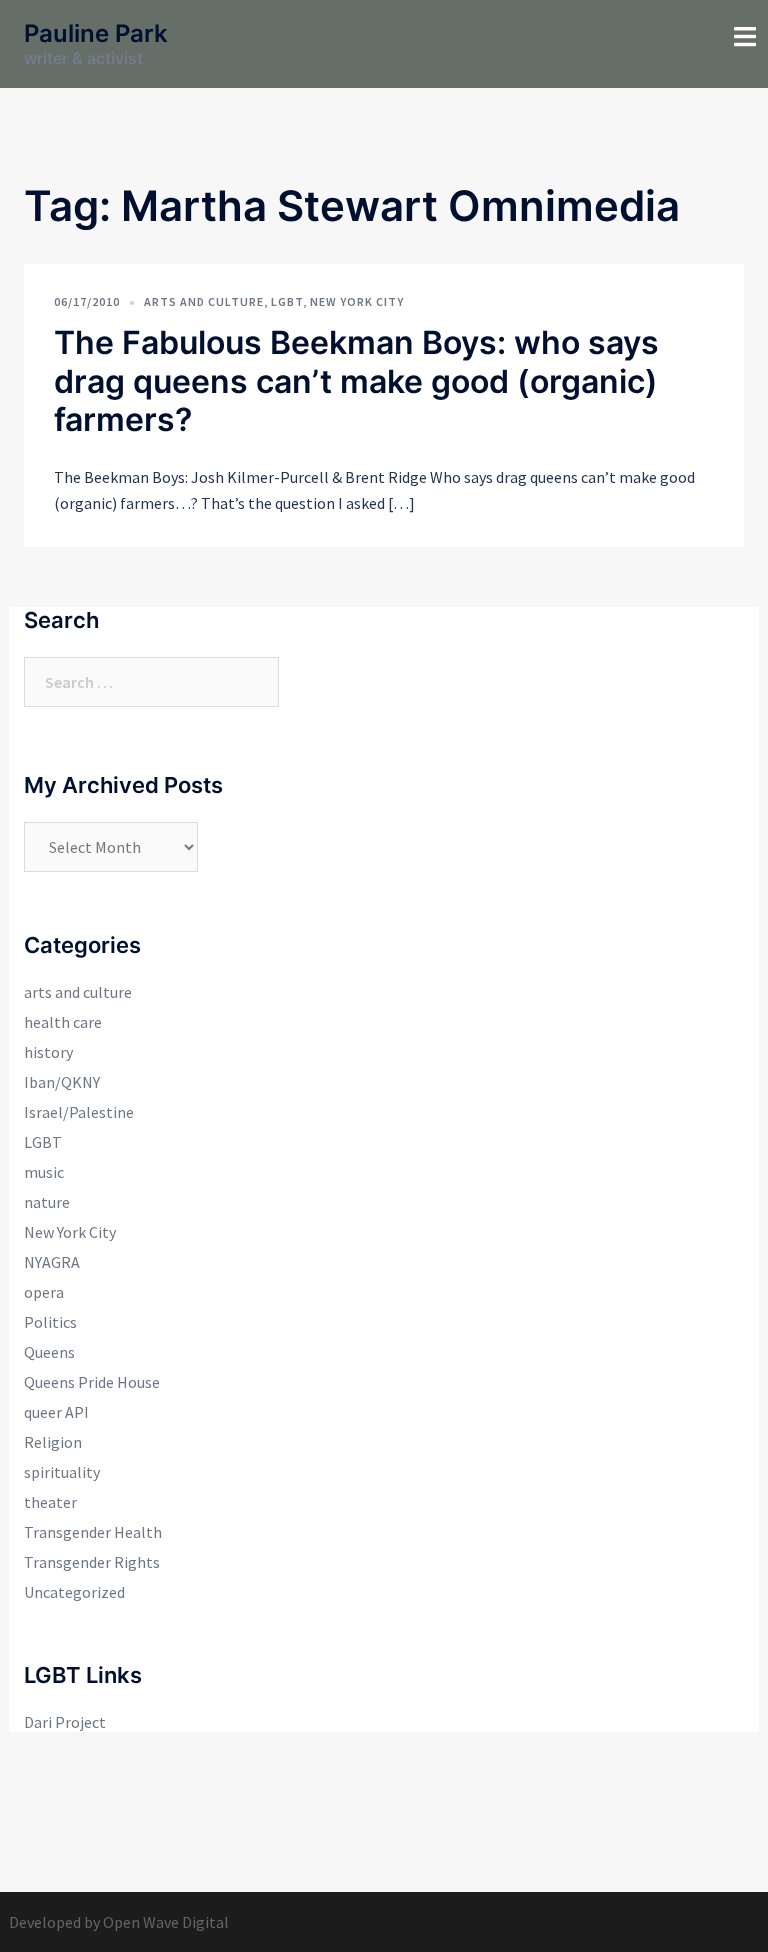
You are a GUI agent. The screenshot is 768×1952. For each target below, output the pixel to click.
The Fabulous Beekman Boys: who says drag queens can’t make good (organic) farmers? (356, 381)
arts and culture (204, 301)
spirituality (62, 1472)
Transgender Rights (92, 1562)
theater (50, 1502)
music (44, 1172)
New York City (357, 301)
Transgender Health (93, 1532)
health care (63, 1022)
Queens (49, 1352)
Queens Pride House (92, 1382)
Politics (50, 1322)
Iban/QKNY (62, 1082)
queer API (56, 1412)
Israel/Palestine (79, 1112)
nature (47, 1202)
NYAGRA (52, 1262)
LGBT (287, 301)
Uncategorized (74, 1592)
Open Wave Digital (166, 1922)
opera (44, 1292)
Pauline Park (96, 33)
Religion (53, 1442)
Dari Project (65, 1722)
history (48, 1052)
